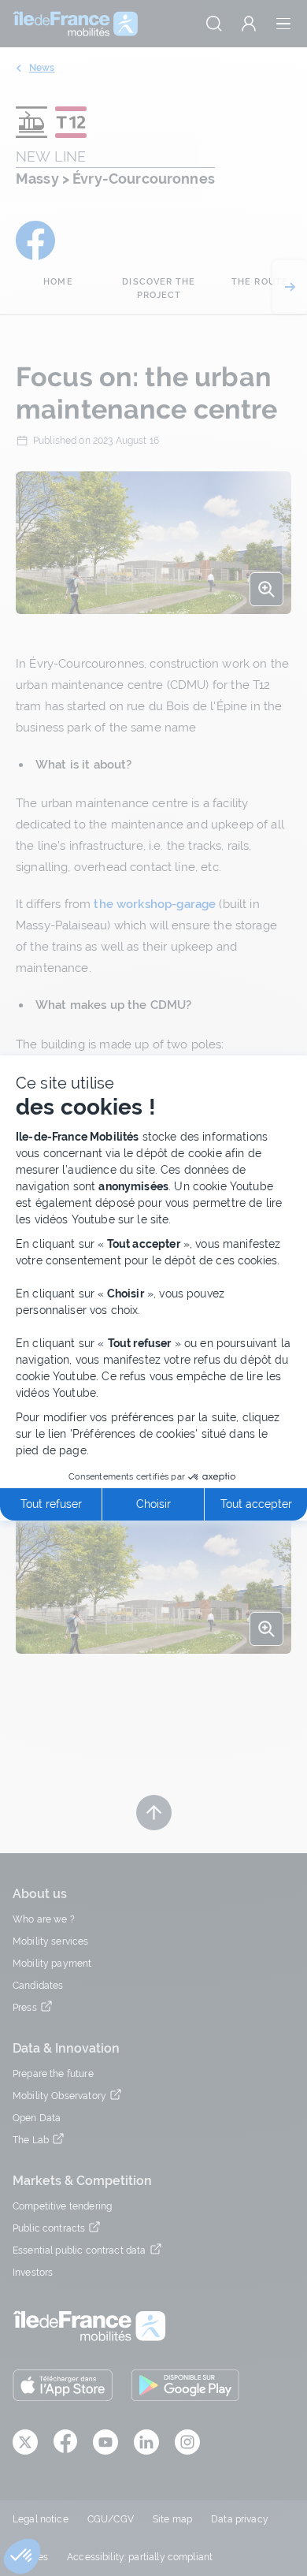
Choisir (153, 1504)
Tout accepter (256, 1504)
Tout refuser (51, 1504)
